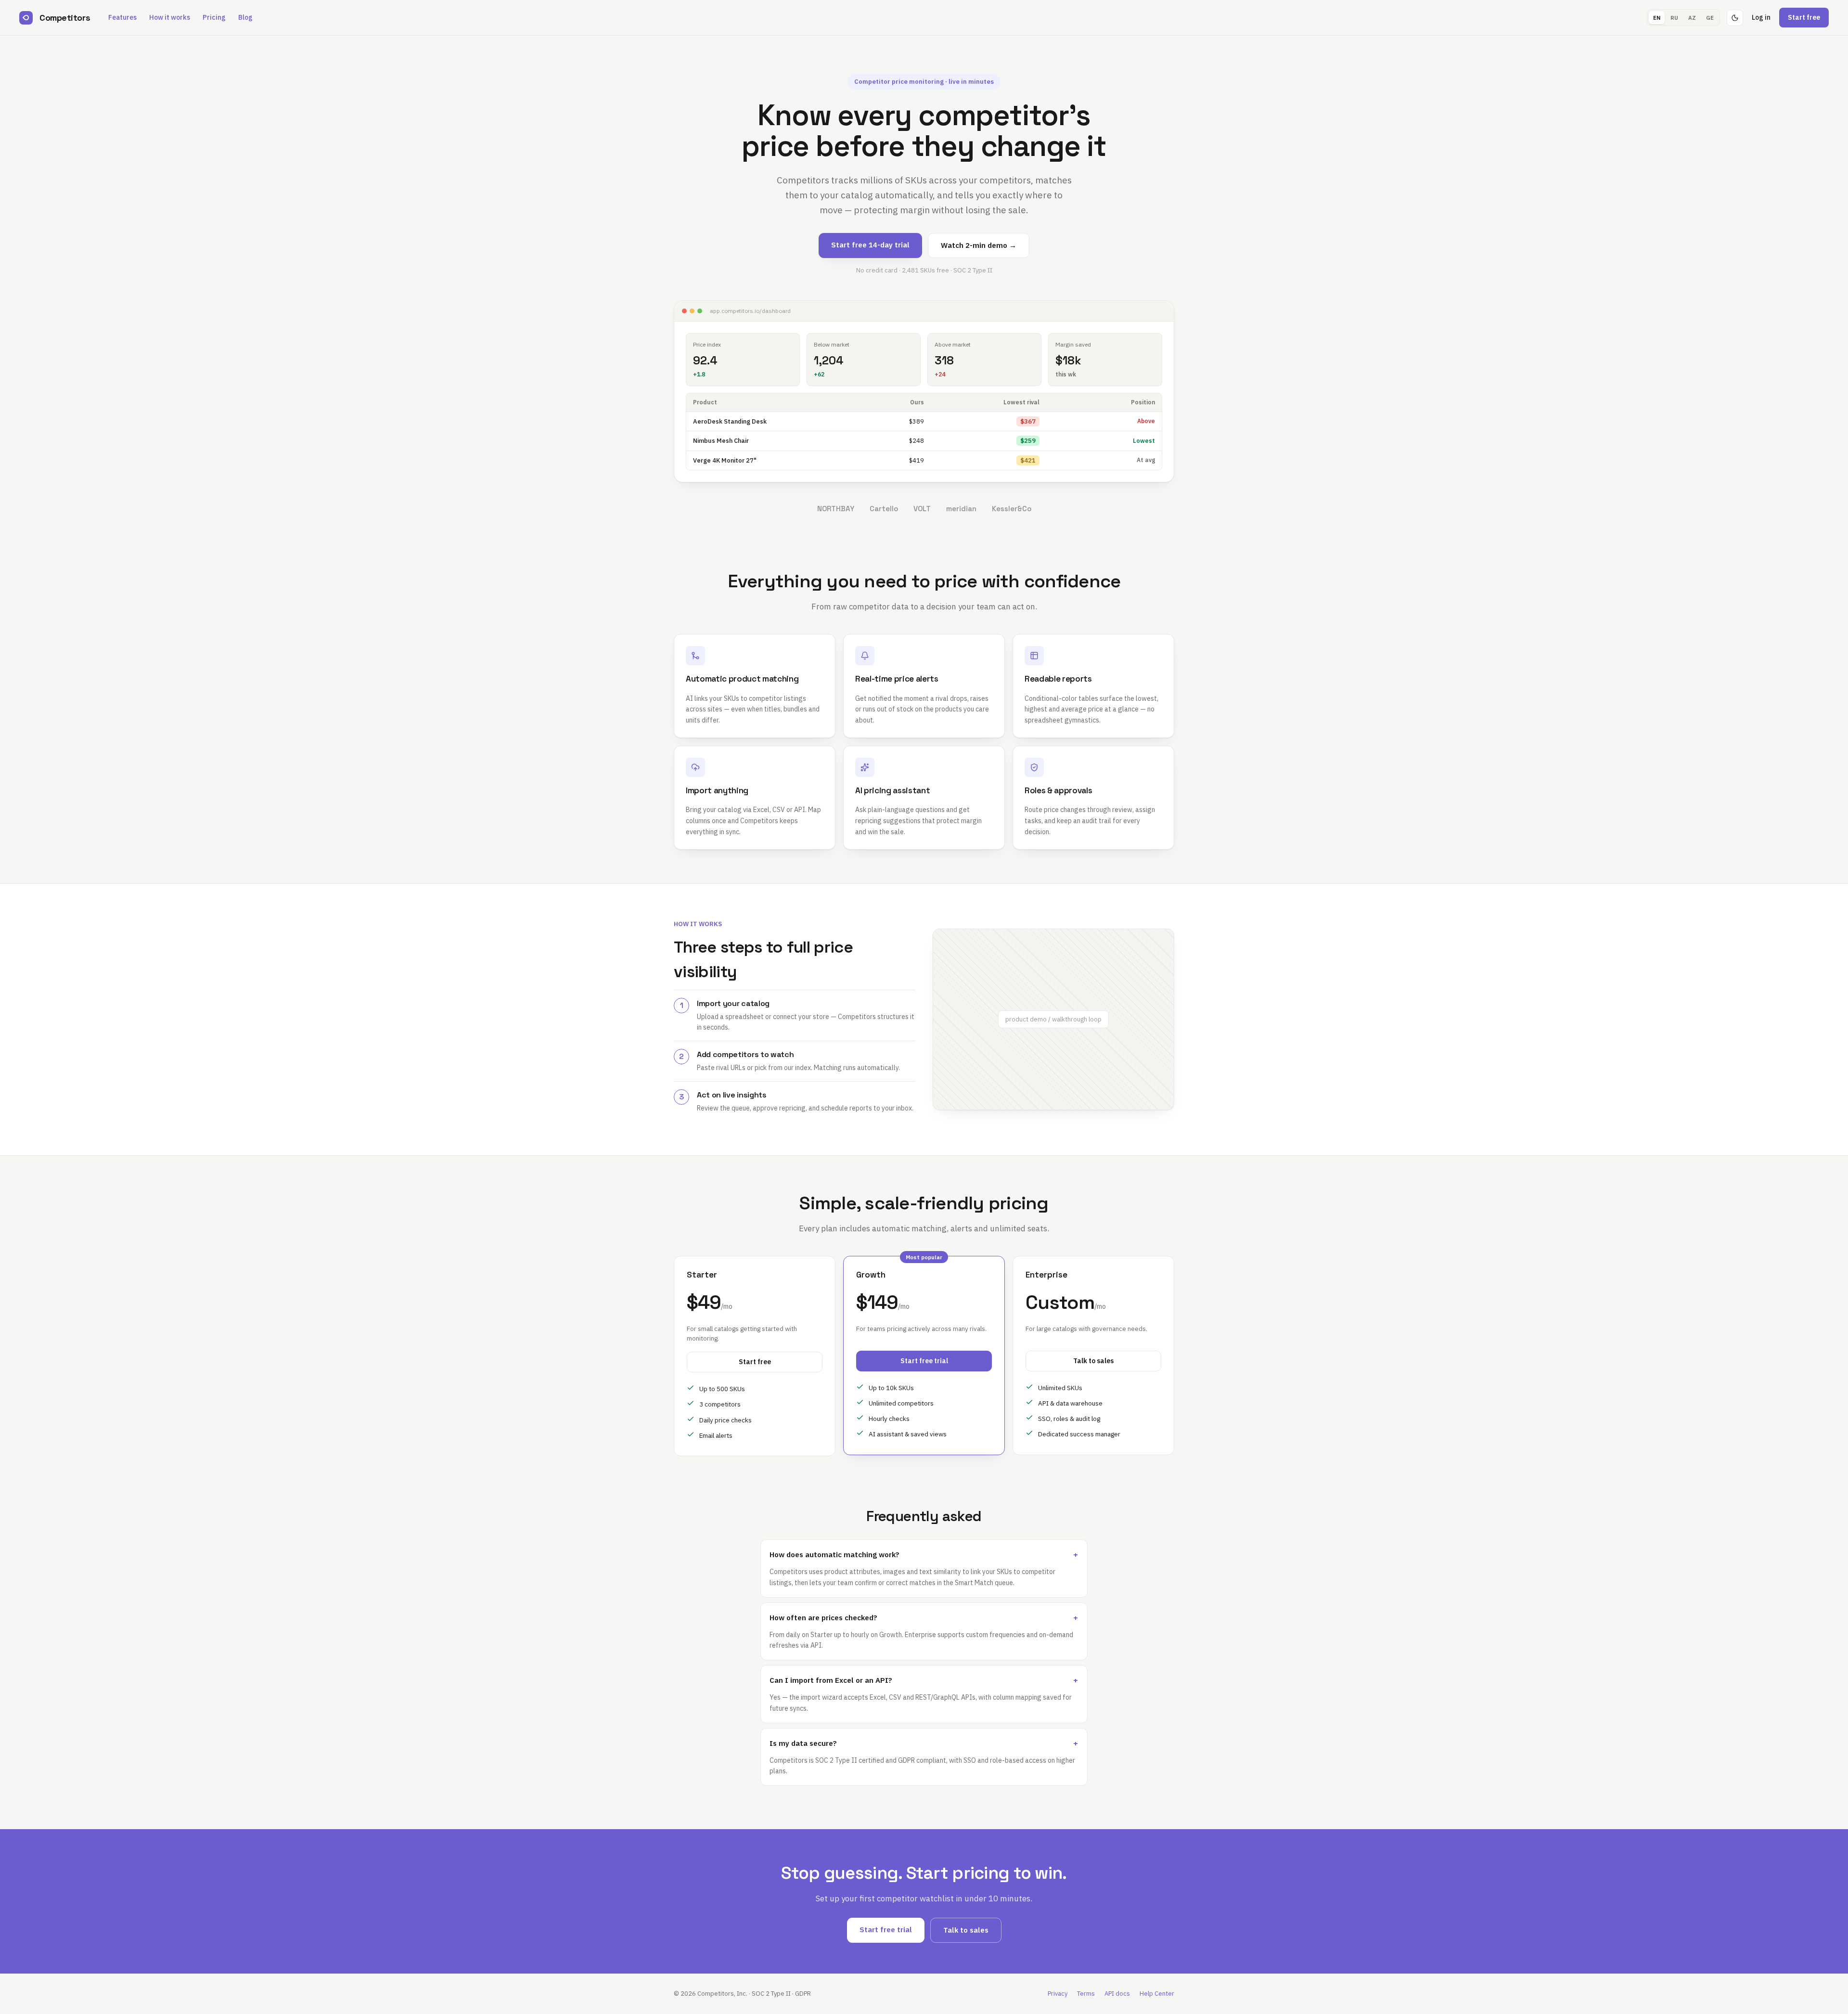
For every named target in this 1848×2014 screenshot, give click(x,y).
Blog (245, 17)
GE (1710, 18)
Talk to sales (1093, 1361)
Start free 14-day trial (870, 245)
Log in (1761, 17)
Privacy (1058, 1994)
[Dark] (1735, 18)
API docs (1117, 1994)
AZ (1692, 18)
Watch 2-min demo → (979, 245)
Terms (1086, 1994)
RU (1674, 18)
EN (1657, 18)
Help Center (1157, 1994)
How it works (170, 17)
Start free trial (924, 1361)
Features (122, 17)
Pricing (214, 17)
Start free (1804, 17)
